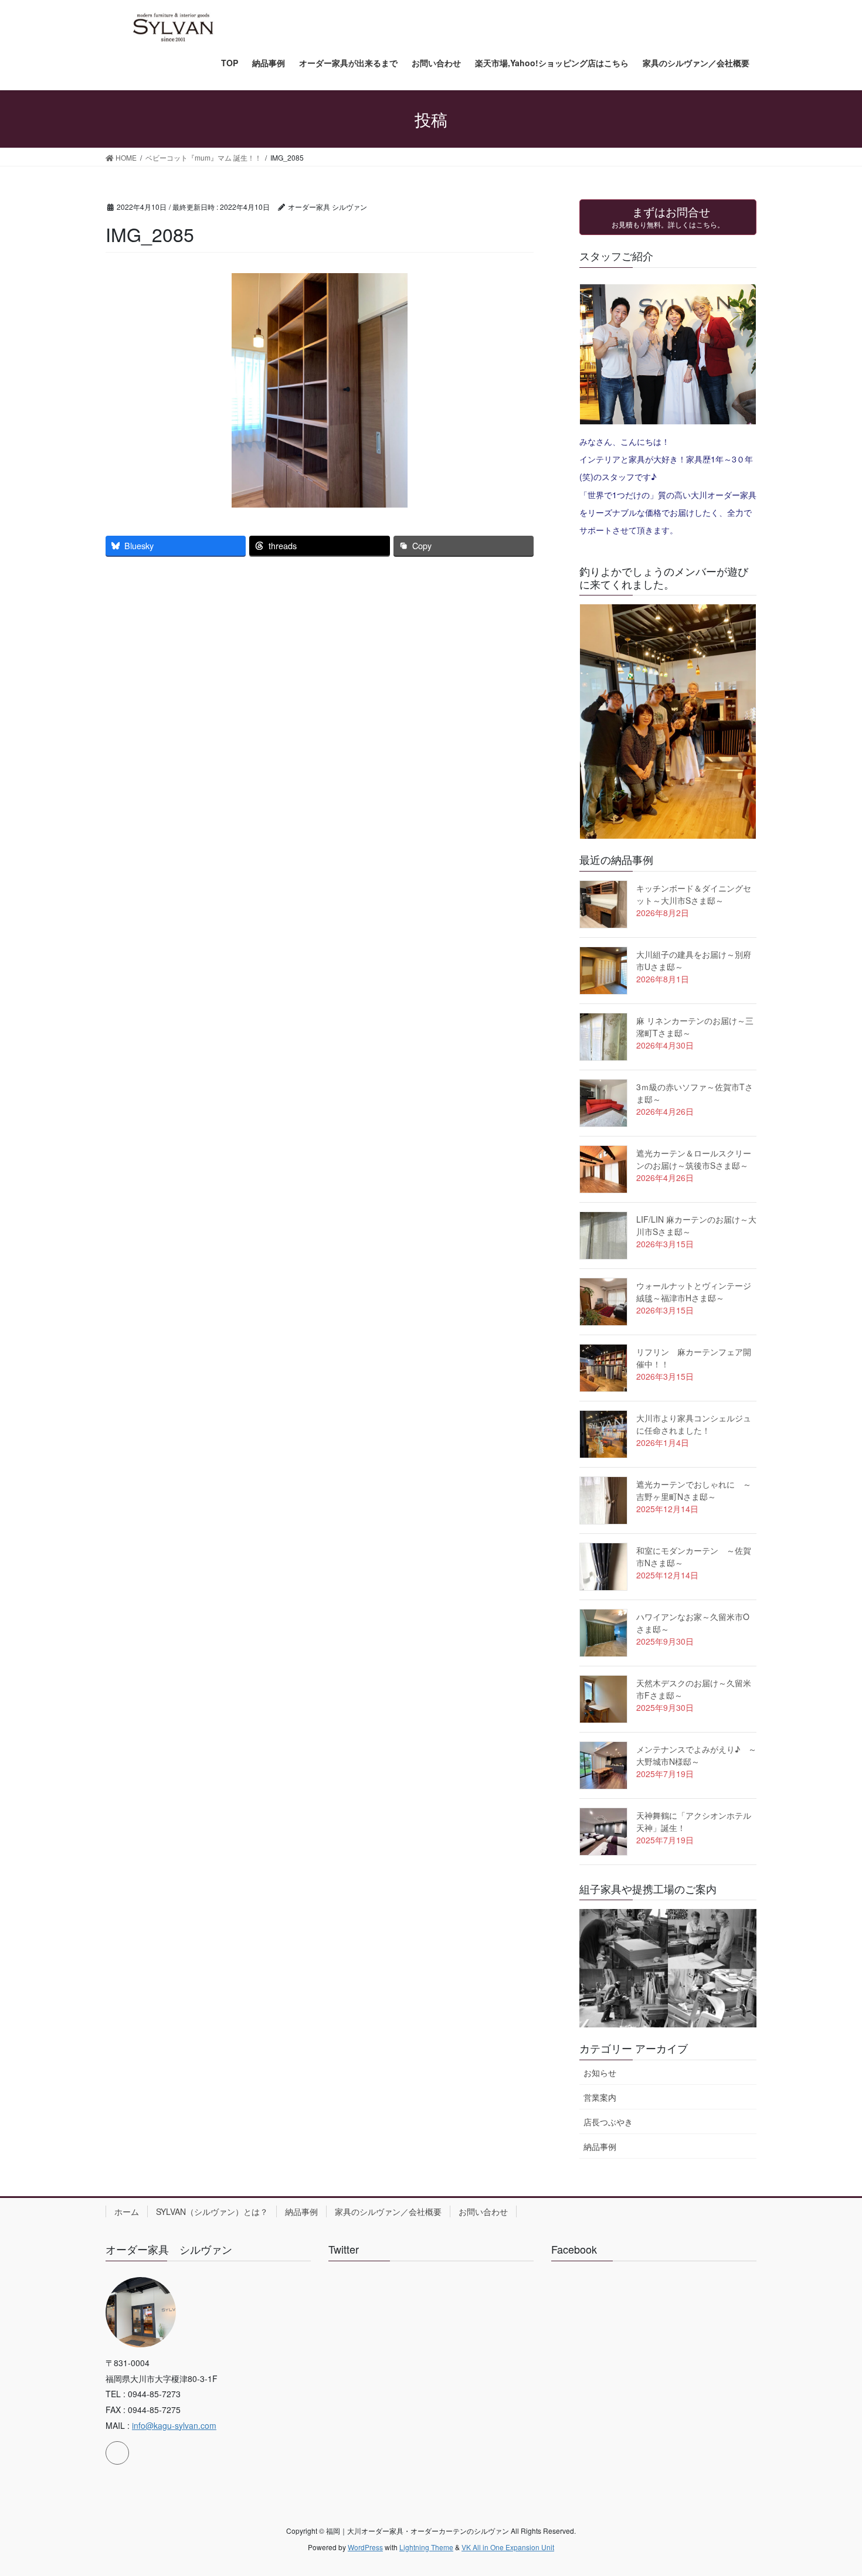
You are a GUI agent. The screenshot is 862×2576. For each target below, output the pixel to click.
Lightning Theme (426, 2547)
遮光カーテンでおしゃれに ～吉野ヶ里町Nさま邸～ (694, 1490)
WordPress (365, 2547)
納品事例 (600, 2146)
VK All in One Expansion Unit (508, 2547)
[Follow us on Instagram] (117, 2453)
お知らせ (600, 2073)
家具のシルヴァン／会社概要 (388, 2211)
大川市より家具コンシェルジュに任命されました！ (694, 1424)
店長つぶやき (608, 2122)
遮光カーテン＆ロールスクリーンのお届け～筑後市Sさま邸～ (694, 1159)
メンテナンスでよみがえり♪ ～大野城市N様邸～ (696, 1755)
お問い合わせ (483, 2211)
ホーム (127, 2211)
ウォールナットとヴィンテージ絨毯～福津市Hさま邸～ (694, 1292)
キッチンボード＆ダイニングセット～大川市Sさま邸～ (694, 894)
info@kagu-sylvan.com (174, 2425)
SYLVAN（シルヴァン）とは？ (212, 2211)
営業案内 (600, 2097)
